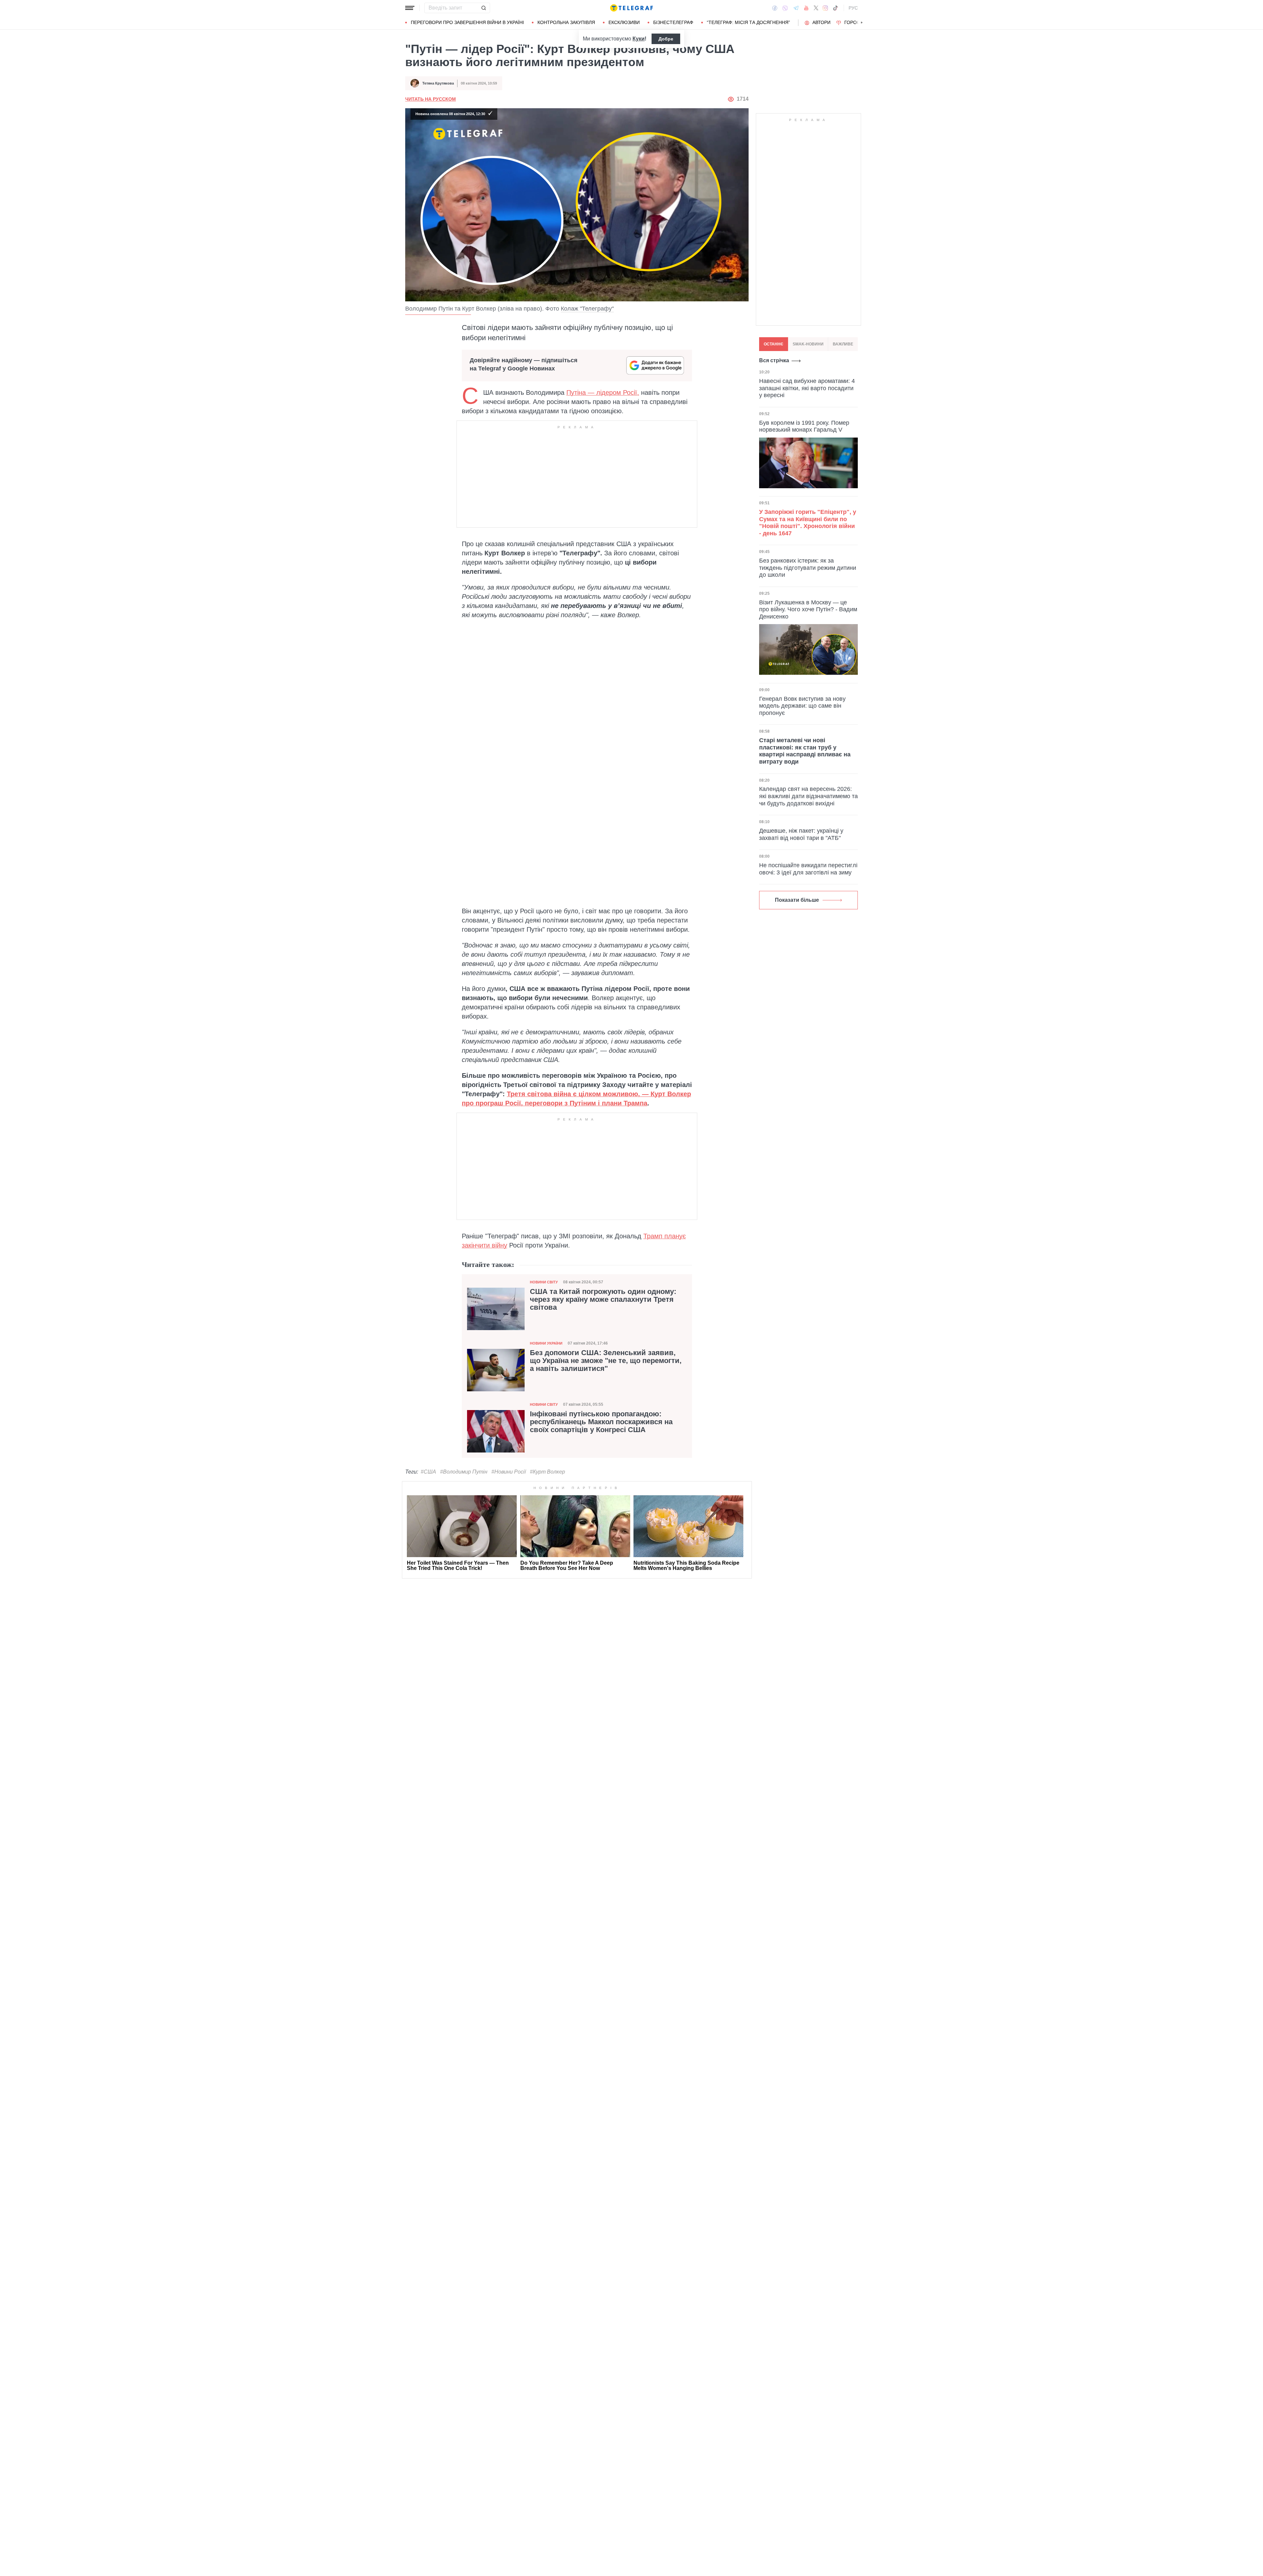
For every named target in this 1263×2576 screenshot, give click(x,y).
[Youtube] (806, 8)
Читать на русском (431, 99)
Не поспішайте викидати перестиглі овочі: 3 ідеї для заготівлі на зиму (808, 869)
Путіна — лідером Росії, (603, 392)
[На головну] (631, 8)
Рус (853, 8)
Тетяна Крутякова (438, 83)
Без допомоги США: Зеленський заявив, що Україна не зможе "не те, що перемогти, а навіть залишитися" (606, 1361)
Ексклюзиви (624, 22)
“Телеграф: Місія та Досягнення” (748, 22)
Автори (821, 22)
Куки (639, 39)
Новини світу (544, 1282)
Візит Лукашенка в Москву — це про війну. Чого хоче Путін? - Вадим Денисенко (808, 609)
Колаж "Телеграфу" (587, 309)
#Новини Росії (509, 1472)
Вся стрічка (774, 360)
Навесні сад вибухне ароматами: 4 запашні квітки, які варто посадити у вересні (807, 388)
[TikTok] (835, 8)
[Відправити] (483, 8)
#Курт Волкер (547, 1472)
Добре (666, 39)
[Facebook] (775, 8)
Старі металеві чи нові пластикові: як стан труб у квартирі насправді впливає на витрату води (805, 751)
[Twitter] (816, 8)
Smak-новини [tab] (808, 344)
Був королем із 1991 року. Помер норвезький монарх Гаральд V (804, 426)
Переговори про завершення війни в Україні (467, 22)
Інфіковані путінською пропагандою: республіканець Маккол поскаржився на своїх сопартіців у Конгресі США (601, 1422)
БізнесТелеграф (673, 22)
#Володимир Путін (464, 1472)
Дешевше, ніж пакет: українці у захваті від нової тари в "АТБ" (801, 834)
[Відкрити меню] (410, 8)
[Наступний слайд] (862, 23)
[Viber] (785, 8)
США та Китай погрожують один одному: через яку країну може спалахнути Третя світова (603, 1300)
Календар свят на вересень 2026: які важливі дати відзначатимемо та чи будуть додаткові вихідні (808, 796)
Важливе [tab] (843, 344)
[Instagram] (825, 8)
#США (428, 1472)
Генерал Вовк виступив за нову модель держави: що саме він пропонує (802, 706)
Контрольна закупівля (566, 22)
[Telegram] (796, 8)
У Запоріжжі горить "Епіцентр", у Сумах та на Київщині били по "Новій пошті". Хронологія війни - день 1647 (808, 523)
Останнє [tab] (774, 344)
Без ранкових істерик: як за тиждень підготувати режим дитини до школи (808, 568)
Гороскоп (857, 22)
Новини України (546, 1343)
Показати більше (797, 900)
